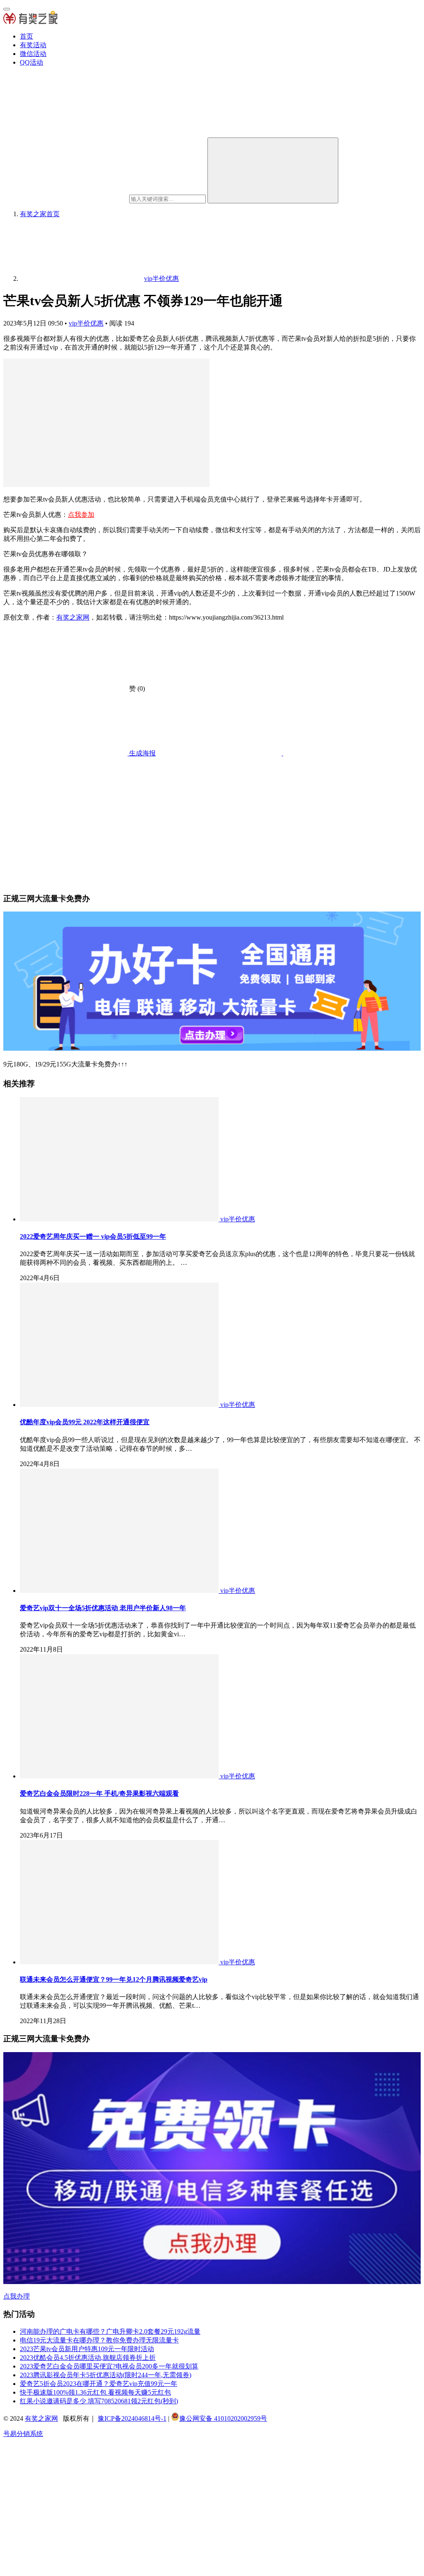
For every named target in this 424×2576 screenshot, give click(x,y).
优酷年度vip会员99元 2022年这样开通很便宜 (85, 1422)
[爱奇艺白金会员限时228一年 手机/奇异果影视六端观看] (120, 1776)
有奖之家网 (73, 617)
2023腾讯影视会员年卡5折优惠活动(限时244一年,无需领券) (106, 2375)
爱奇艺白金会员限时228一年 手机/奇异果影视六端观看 (99, 1793)
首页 (26, 36)
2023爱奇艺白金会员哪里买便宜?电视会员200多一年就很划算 (109, 2366)
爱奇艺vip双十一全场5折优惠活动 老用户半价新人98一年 (103, 1608)
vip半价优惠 (86, 323)
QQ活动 (31, 62)
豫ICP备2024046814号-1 (132, 2418)
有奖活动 (33, 45)
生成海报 (142, 753)
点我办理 (17, 2296)
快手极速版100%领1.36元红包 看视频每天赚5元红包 (95, 2392)
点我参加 (81, 515)
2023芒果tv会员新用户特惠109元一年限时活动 (87, 2349)
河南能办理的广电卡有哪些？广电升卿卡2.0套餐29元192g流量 (110, 2331)
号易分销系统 (23, 2434)
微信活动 (33, 54)
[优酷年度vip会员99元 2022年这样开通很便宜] (120, 1405)
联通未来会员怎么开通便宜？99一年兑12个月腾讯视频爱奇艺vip (114, 1979)
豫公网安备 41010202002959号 (223, 2418)
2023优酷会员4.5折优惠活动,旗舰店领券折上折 (88, 2358)
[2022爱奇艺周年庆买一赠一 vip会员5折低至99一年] (120, 1219)
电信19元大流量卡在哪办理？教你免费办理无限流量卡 (99, 2340)
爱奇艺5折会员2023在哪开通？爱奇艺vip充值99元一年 (99, 2384)
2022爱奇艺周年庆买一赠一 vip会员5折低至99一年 (93, 1236)
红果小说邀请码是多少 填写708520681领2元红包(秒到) (99, 2401)
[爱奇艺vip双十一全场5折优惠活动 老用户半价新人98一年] (120, 1591)
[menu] (7, 9)
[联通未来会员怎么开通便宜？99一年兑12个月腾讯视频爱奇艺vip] (120, 1962)
